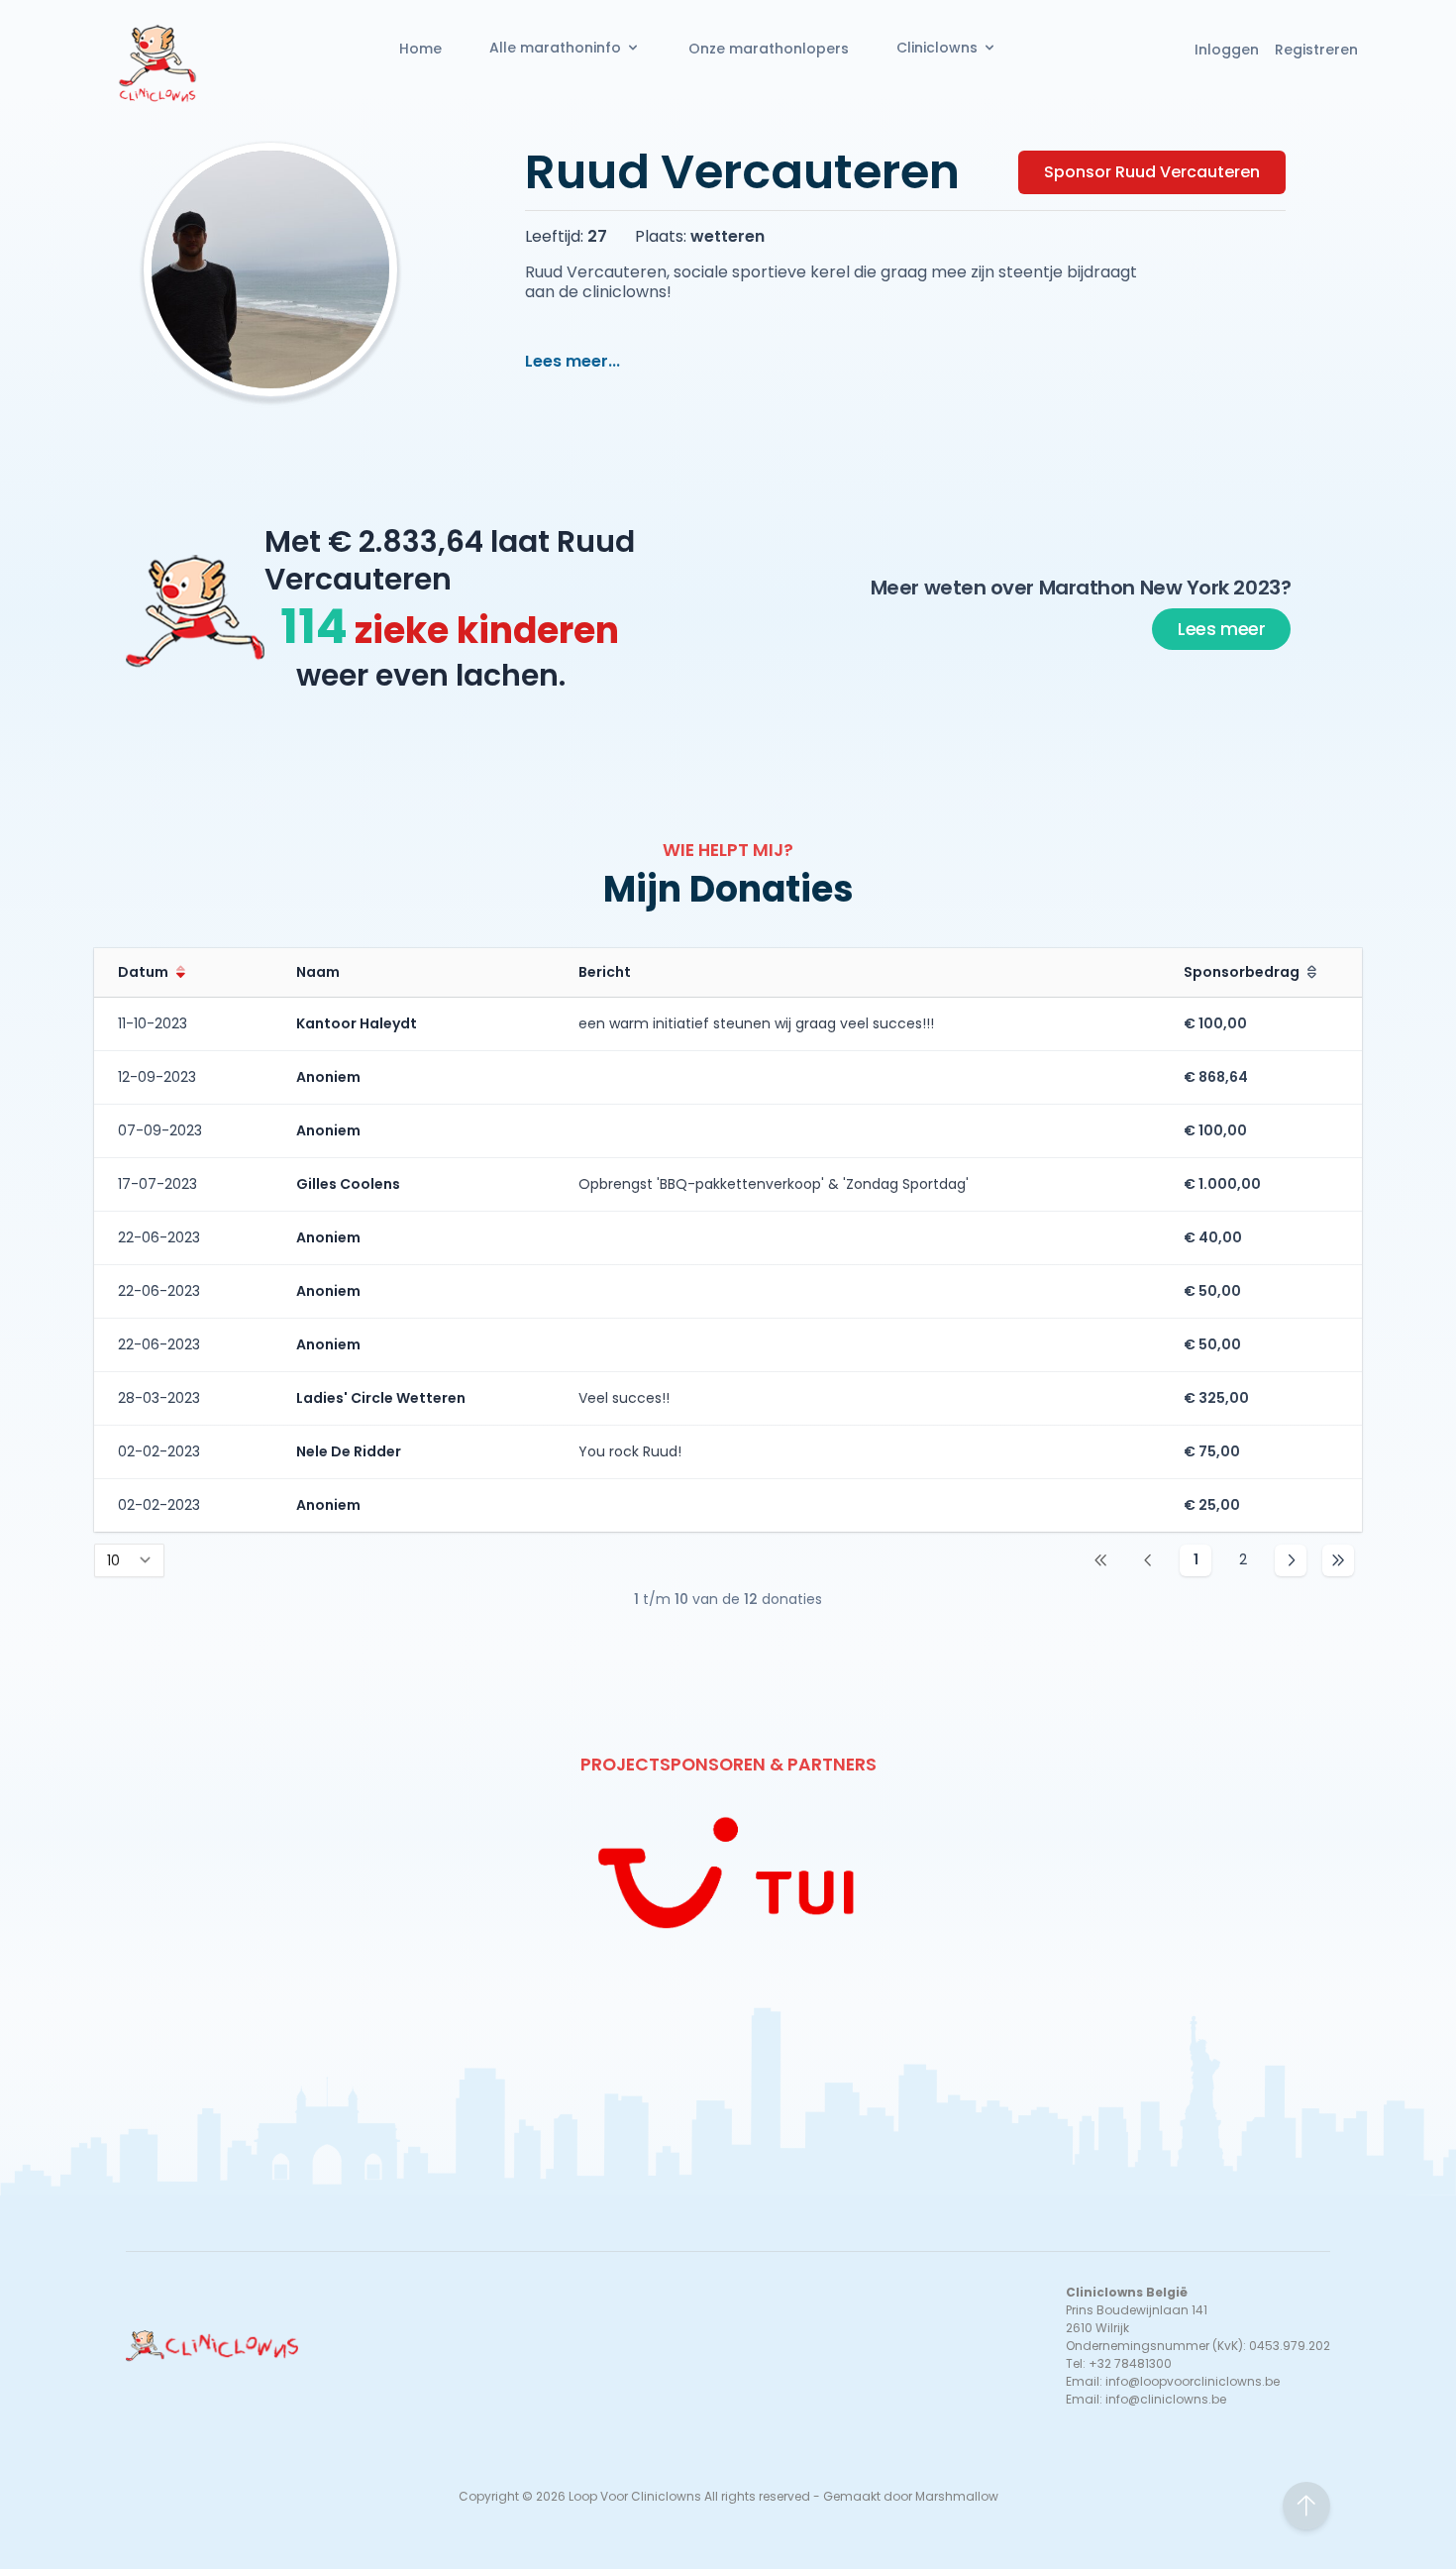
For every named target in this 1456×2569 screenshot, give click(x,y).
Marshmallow (957, 2496)
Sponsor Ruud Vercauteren (1152, 172)
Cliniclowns (937, 48)
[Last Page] (1338, 1560)
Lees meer (1221, 629)
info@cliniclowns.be (1166, 2399)
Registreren (1316, 50)
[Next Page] (1291, 1560)
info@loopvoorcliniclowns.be (1193, 2381)
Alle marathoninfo (555, 48)
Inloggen (1227, 50)
